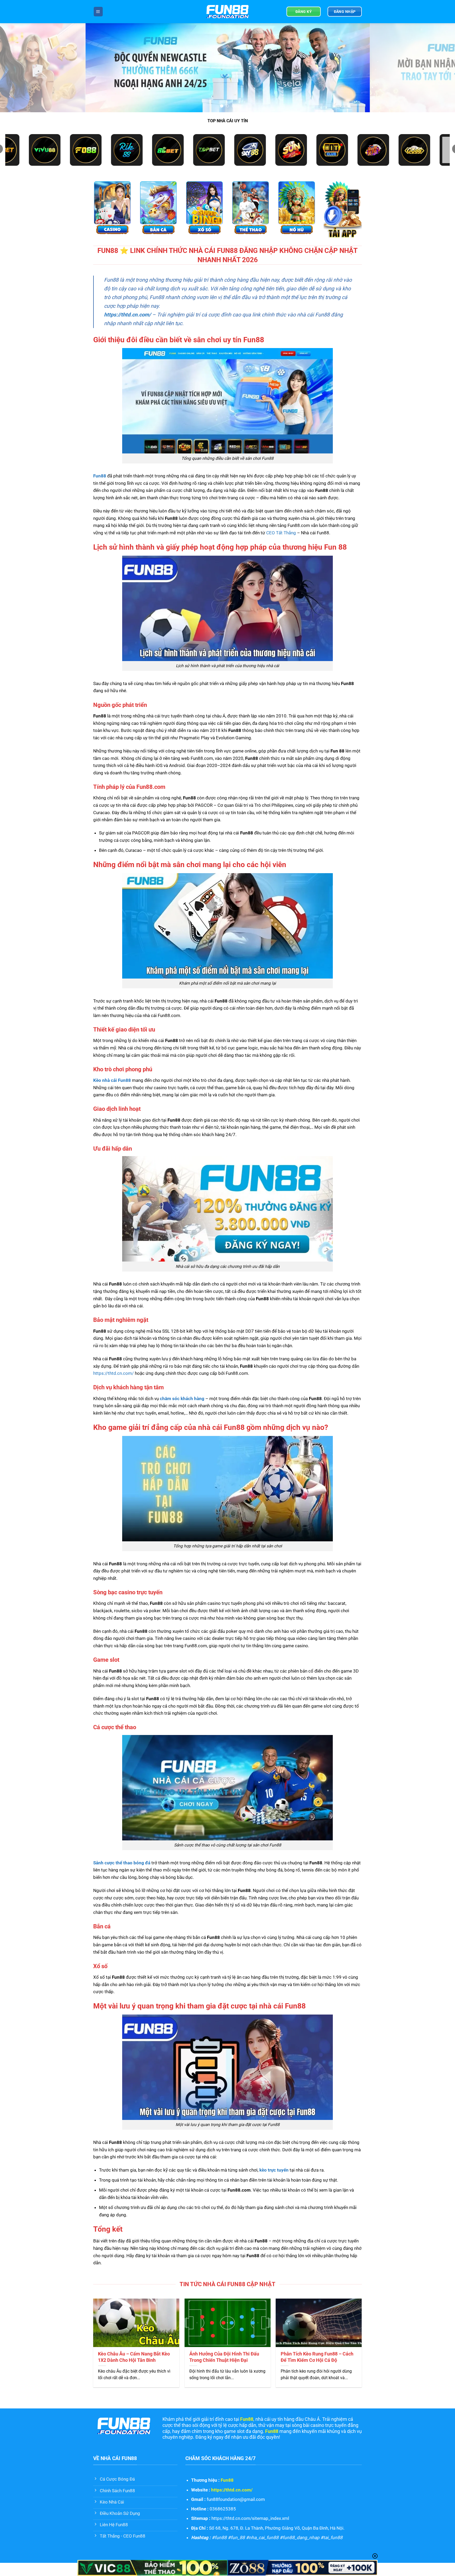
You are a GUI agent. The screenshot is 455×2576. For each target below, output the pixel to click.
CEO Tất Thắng (281, 533)
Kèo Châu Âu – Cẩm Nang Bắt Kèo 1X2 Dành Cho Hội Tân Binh (134, 2357)
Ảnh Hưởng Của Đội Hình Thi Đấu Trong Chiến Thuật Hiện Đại (224, 2357)
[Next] (439, 68)
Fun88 (227, 2480)
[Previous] (16, 68)
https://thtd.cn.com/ (127, 315)
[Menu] (98, 11)
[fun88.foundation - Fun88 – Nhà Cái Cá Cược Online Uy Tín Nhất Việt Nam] (227, 12)
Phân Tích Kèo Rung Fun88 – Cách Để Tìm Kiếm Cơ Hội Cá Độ (317, 2357)
